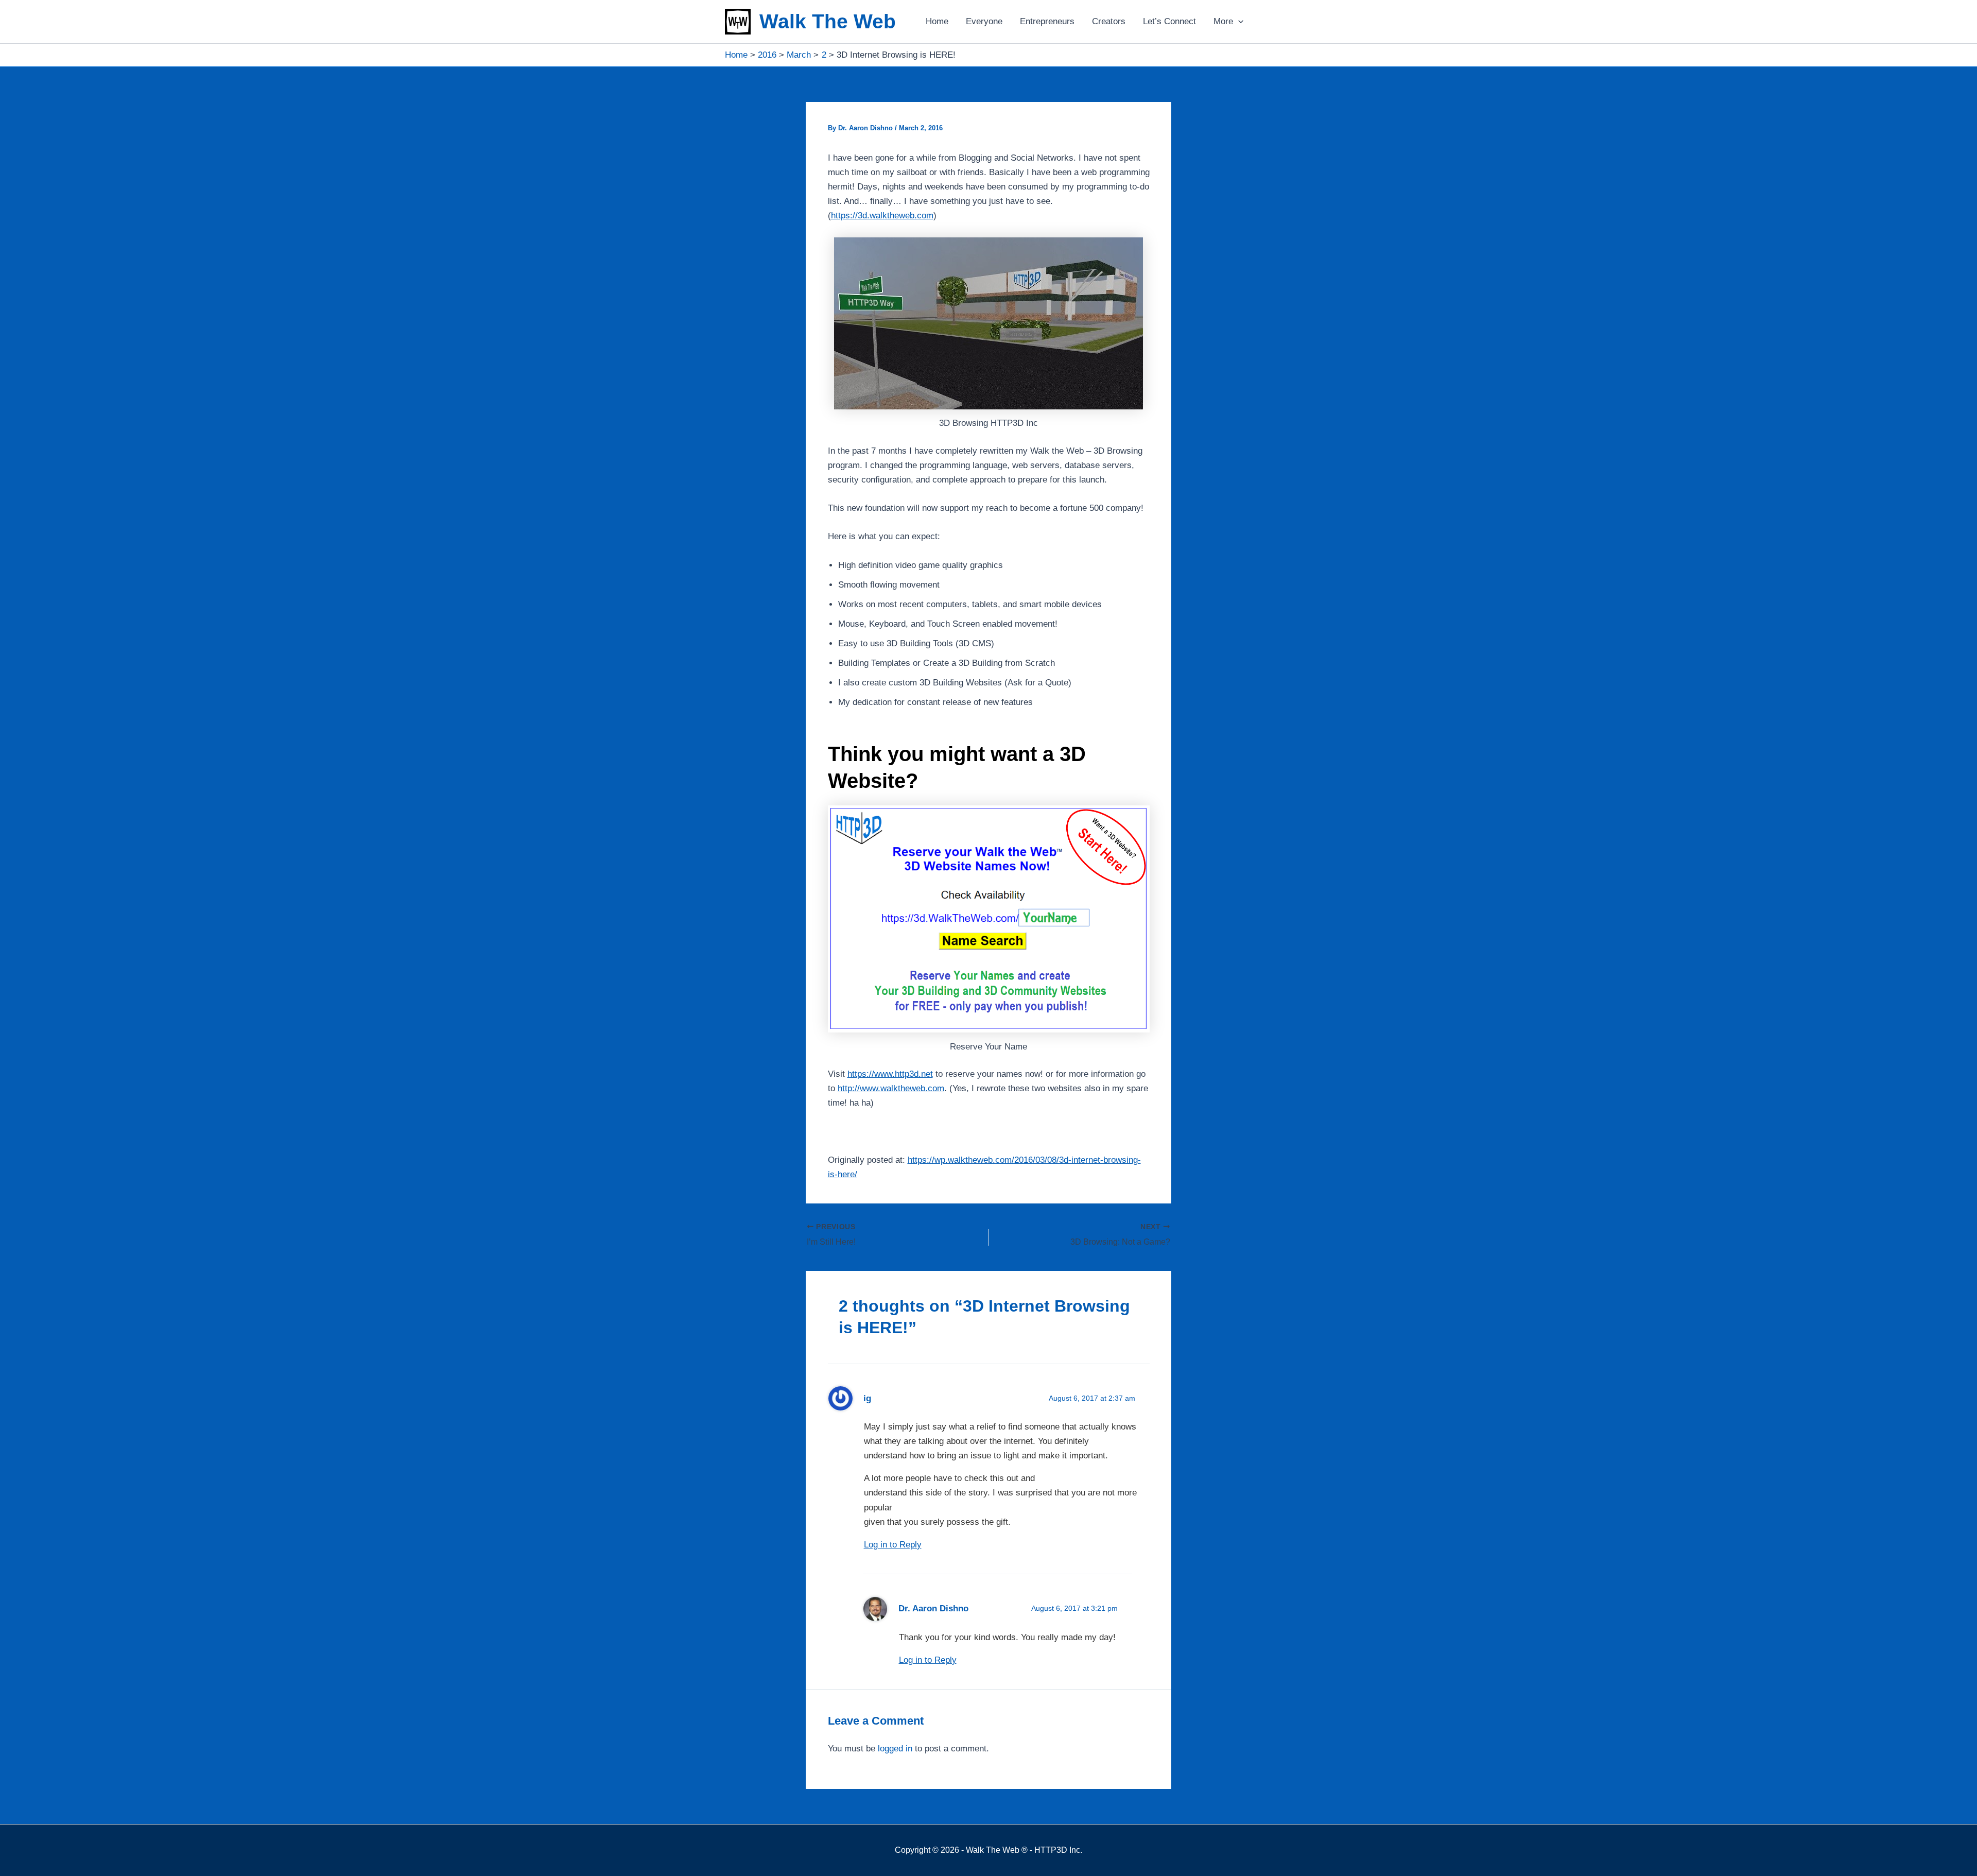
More (1223, 21)
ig (867, 1398)
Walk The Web (828, 21)
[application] (1238, 22)
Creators (1109, 21)
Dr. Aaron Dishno (933, 1608)
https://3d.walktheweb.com (882, 216)
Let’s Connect (1169, 21)
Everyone (984, 21)
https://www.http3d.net (890, 1074)
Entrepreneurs (1047, 21)
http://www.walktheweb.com (891, 1088)
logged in (895, 1749)
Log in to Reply (893, 1545)
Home (937, 21)
